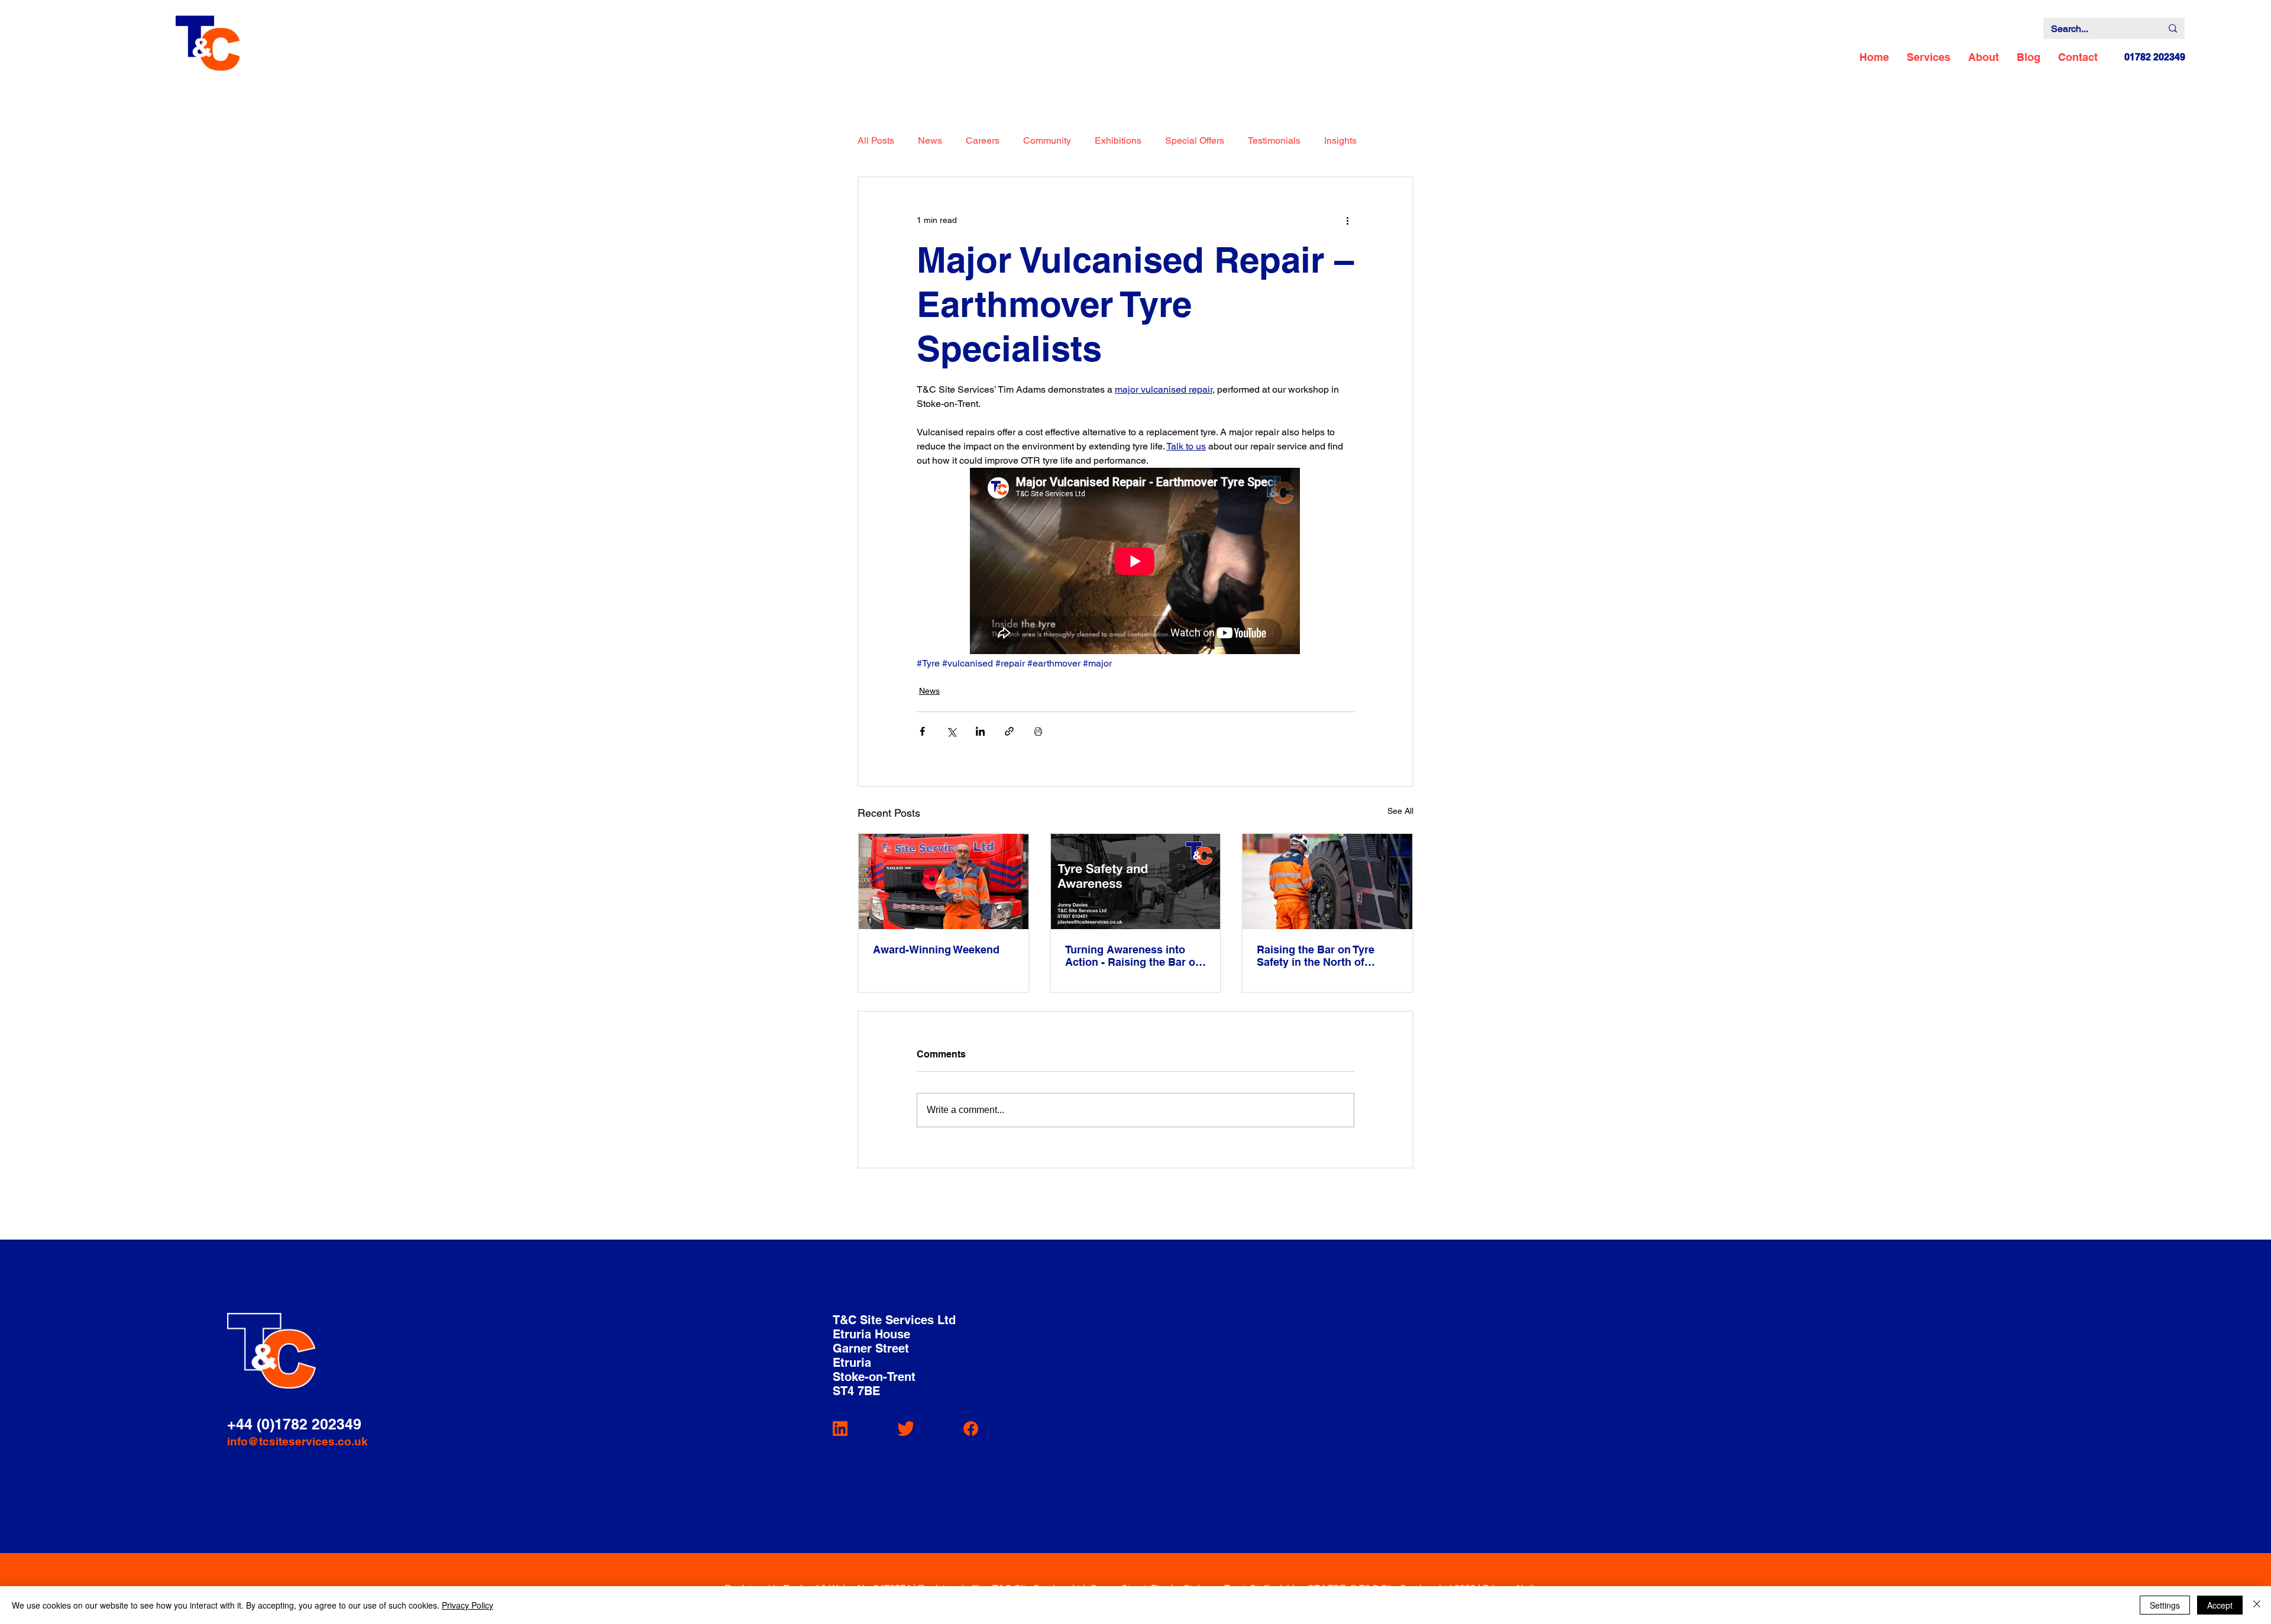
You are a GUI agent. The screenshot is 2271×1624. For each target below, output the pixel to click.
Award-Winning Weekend (936, 950)
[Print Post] (1038, 731)
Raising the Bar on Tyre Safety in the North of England (1316, 956)
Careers (983, 140)
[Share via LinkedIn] (980, 731)
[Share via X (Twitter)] (951, 731)
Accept (2220, 1605)
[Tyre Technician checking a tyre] (1327, 881)
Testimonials (1274, 140)
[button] (1929, 57)
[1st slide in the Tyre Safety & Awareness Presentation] (1136, 881)
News (930, 140)
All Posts (876, 140)
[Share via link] (1009, 731)
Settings (2165, 1605)
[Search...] (2173, 28)
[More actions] (1347, 220)
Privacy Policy (468, 1605)
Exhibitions (1118, 140)
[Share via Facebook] (922, 731)
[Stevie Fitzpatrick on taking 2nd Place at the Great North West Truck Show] (944, 881)
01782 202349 (2155, 57)
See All (1400, 811)
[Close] (2257, 1605)
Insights (1340, 140)
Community (1047, 140)
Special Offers (1195, 140)
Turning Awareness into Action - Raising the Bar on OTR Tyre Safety (1133, 956)
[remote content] (1135, 562)
